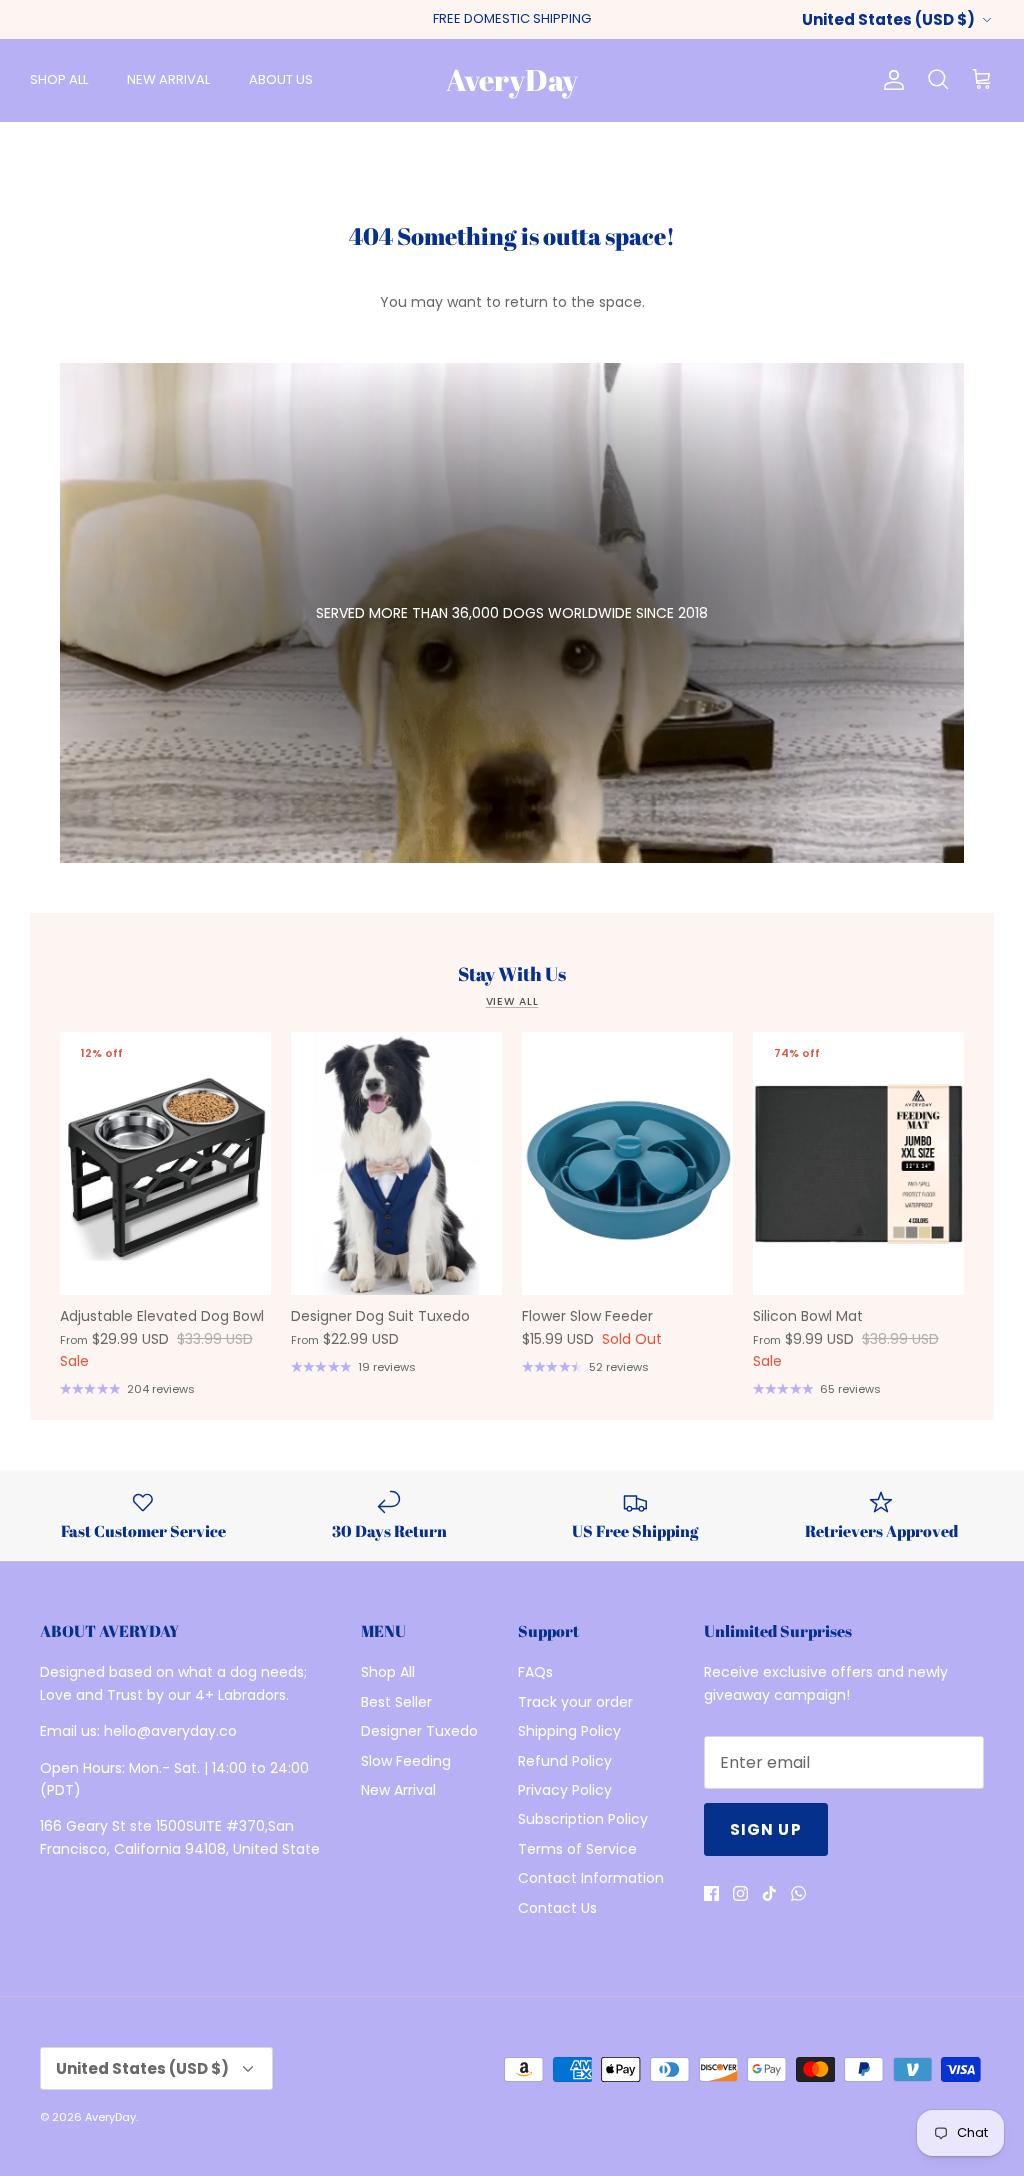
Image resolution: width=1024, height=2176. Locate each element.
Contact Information (591, 1878)
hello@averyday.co (170, 1731)
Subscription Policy (583, 1819)
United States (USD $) (888, 19)
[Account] (890, 80)
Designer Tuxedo (419, 1731)
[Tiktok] (769, 1893)
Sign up (766, 1829)
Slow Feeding (406, 1761)
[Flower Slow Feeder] (627, 1164)
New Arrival (398, 1790)
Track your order (575, 1702)
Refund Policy (565, 1761)
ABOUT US (281, 79)
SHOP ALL (59, 79)
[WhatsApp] (798, 1893)
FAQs (535, 1672)
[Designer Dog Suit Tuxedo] (396, 1164)
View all (512, 1001)
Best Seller (396, 1702)
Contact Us (557, 1908)
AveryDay (110, 2117)
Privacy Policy (565, 1790)
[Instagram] (740, 1893)
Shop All (388, 1672)
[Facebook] (711, 1893)
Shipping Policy (569, 1731)
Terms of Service (577, 1849)
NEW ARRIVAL (168, 79)
